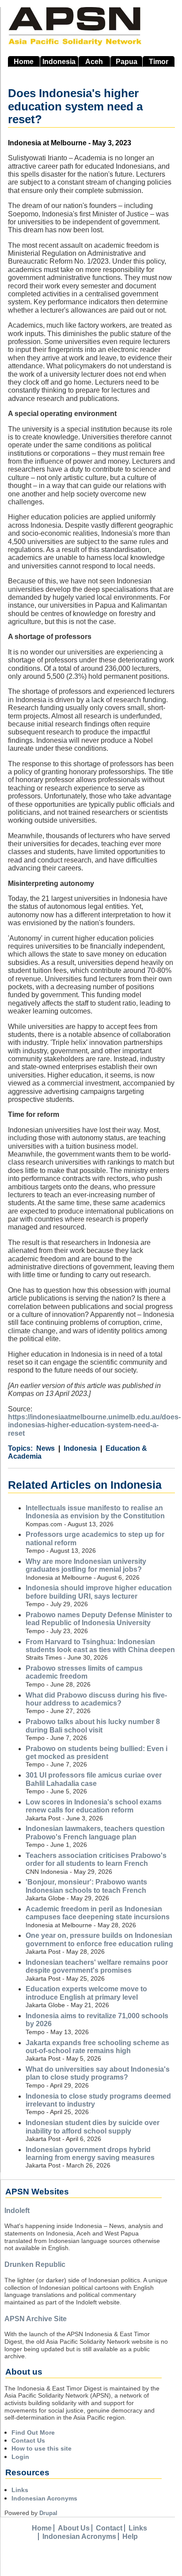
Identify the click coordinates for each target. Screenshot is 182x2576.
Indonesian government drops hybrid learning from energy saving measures (90, 2154)
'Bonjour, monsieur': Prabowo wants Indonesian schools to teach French (86, 1886)
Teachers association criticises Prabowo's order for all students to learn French (96, 1859)
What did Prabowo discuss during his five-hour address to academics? (96, 1699)
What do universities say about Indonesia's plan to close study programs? (98, 2073)
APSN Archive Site (36, 2319)
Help (130, 2536)
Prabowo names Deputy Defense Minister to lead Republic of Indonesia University (99, 1619)
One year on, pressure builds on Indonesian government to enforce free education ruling (99, 1939)
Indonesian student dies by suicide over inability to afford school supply (93, 2127)
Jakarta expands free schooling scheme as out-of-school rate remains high (97, 2047)
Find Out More (33, 2432)
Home (24, 62)
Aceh (94, 62)
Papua (127, 62)
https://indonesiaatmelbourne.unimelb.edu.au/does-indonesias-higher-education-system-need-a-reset (94, 1425)
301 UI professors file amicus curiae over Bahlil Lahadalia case (94, 1779)
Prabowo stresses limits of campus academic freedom (84, 1672)
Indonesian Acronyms (44, 2498)
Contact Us (28, 2440)
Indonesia (59, 62)
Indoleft (17, 2211)
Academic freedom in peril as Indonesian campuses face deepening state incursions (98, 1913)
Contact (109, 2528)
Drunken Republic (35, 2264)
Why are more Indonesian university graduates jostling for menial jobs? (86, 1565)
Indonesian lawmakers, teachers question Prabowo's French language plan (95, 1833)
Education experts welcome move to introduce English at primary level (86, 1993)
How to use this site (42, 2448)
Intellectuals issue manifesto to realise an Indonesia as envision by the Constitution (95, 1512)
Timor (159, 62)
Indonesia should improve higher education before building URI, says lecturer (99, 1592)
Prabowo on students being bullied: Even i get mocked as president (97, 1753)
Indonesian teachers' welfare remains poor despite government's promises (97, 1966)
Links (20, 2490)
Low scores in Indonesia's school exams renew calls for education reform (94, 1806)
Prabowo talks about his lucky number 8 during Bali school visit (93, 1726)
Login (20, 2457)
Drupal (48, 2513)
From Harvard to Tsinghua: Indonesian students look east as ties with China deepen (100, 1646)
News (45, 1448)
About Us (74, 2528)
